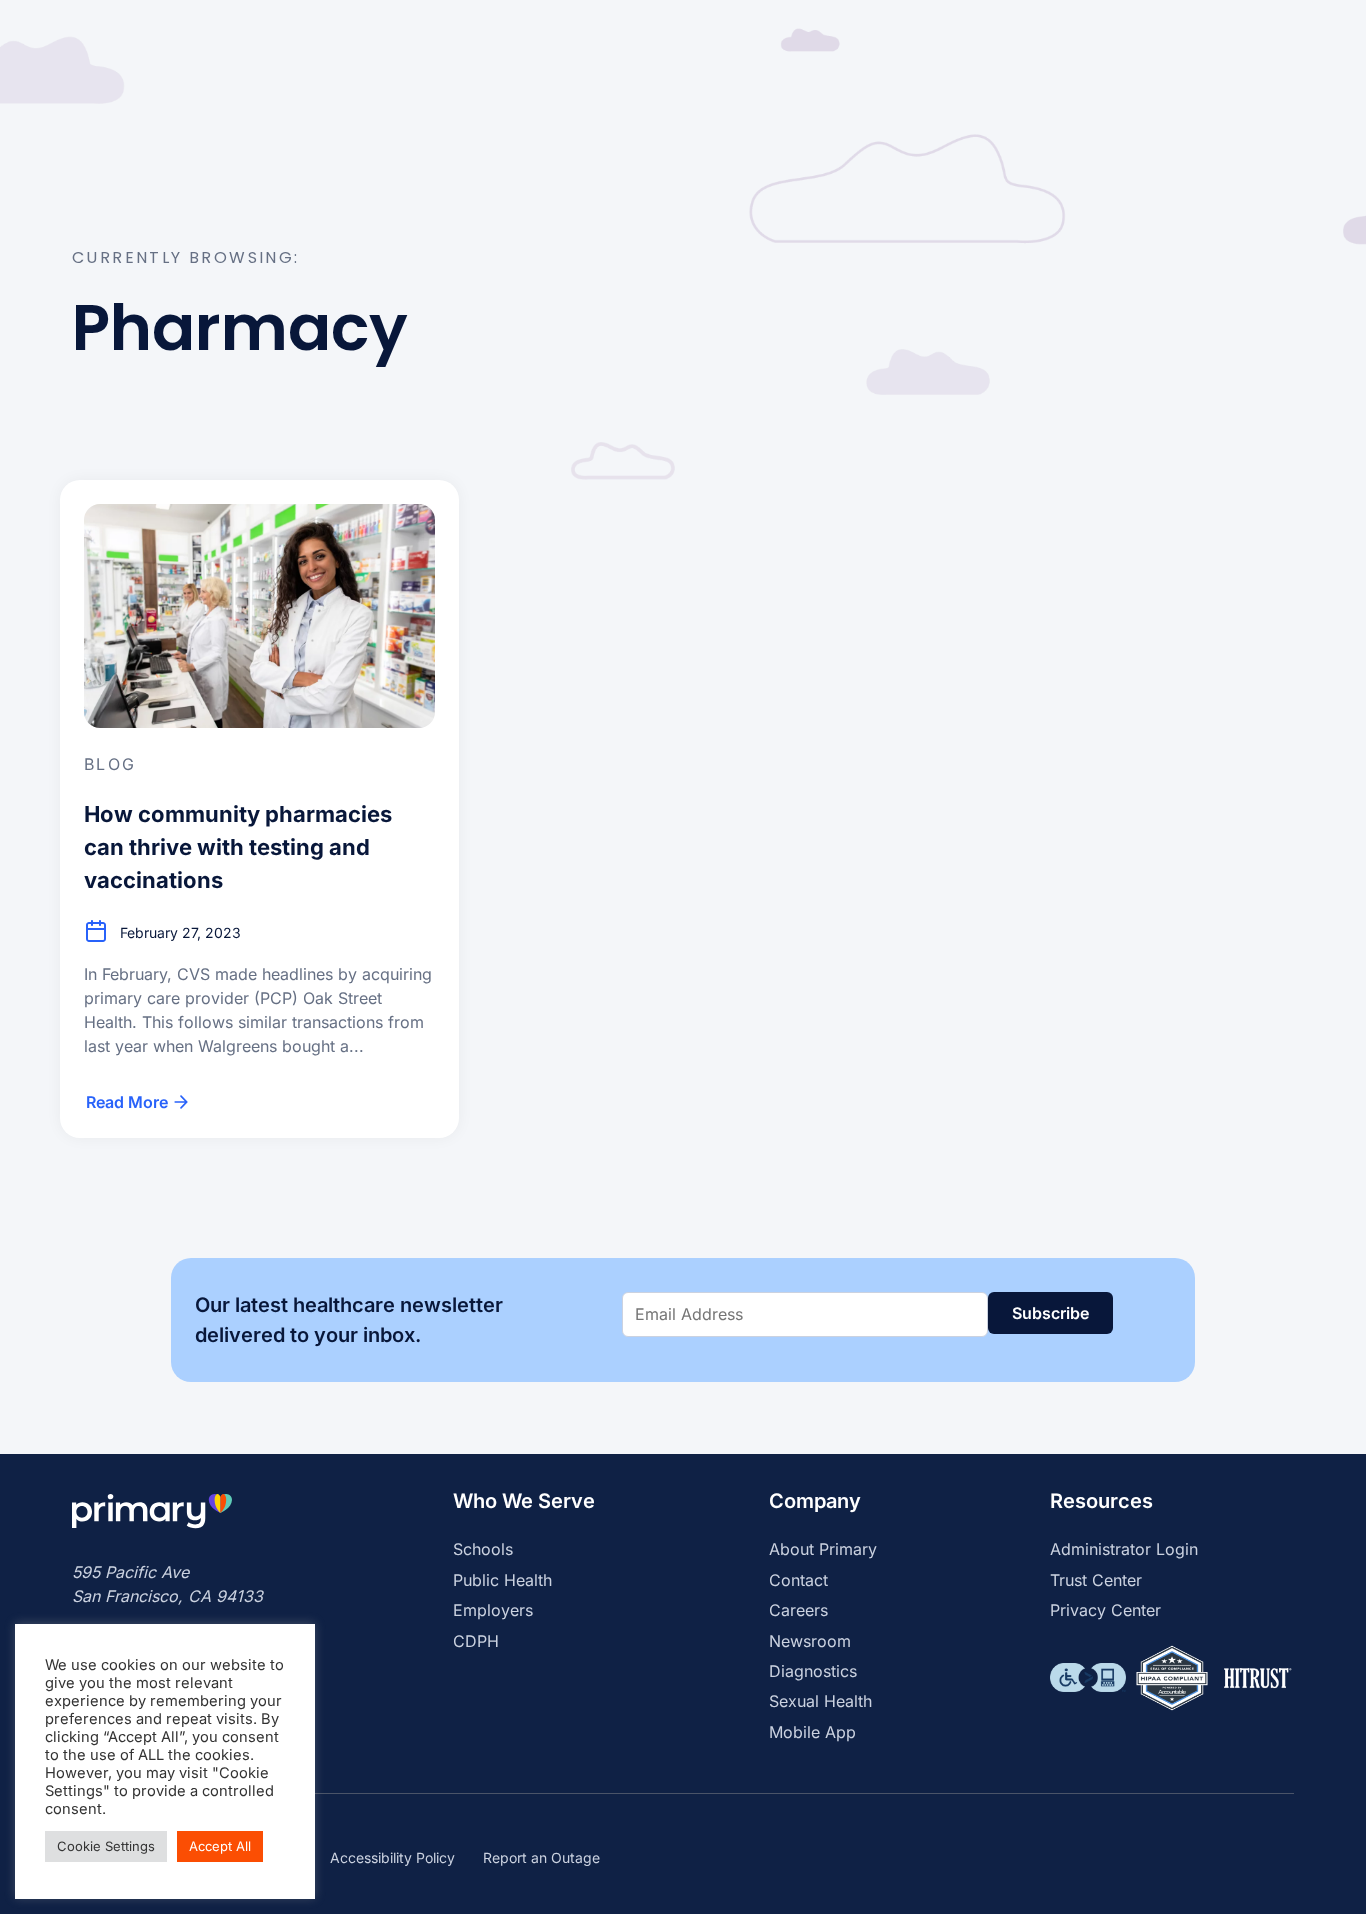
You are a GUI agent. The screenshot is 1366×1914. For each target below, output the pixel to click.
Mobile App (812, 1732)
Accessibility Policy (392, 1857)
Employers (493, 1610)
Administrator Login (1124, 1549)
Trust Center (1096, 1580)
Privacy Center (1105, 1610)
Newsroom (810, 1641)
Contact (798, 1580)
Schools (483, 1549)
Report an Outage (541, 1857)
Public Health (502, 1580)
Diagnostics (813, 1671)
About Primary (823, 1549)
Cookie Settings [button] (106, 1846)
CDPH (476, 1641)
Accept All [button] (220, 1846)
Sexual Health (820, 1701)
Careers (798, 1610)
